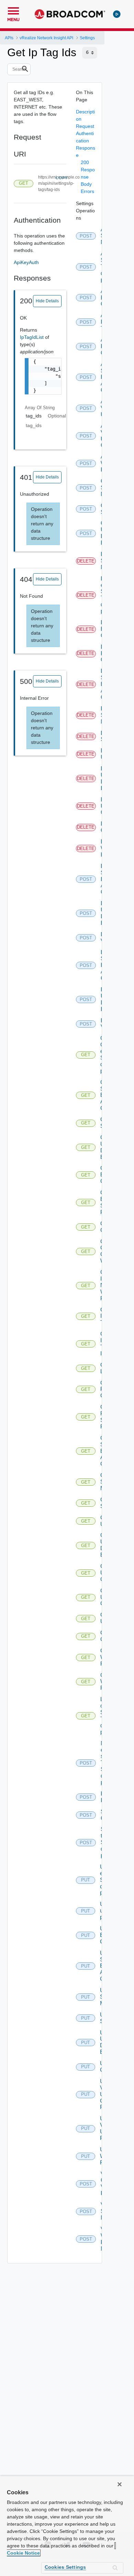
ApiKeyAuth (26, 262)
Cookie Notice (23, 2553)
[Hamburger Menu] (13, 10)
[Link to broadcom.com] (70, 14)
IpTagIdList (32, 337)
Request (85, 126)
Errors (87, 191)
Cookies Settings (65, 2567)
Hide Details (47, 301)
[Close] (120, 2484)
